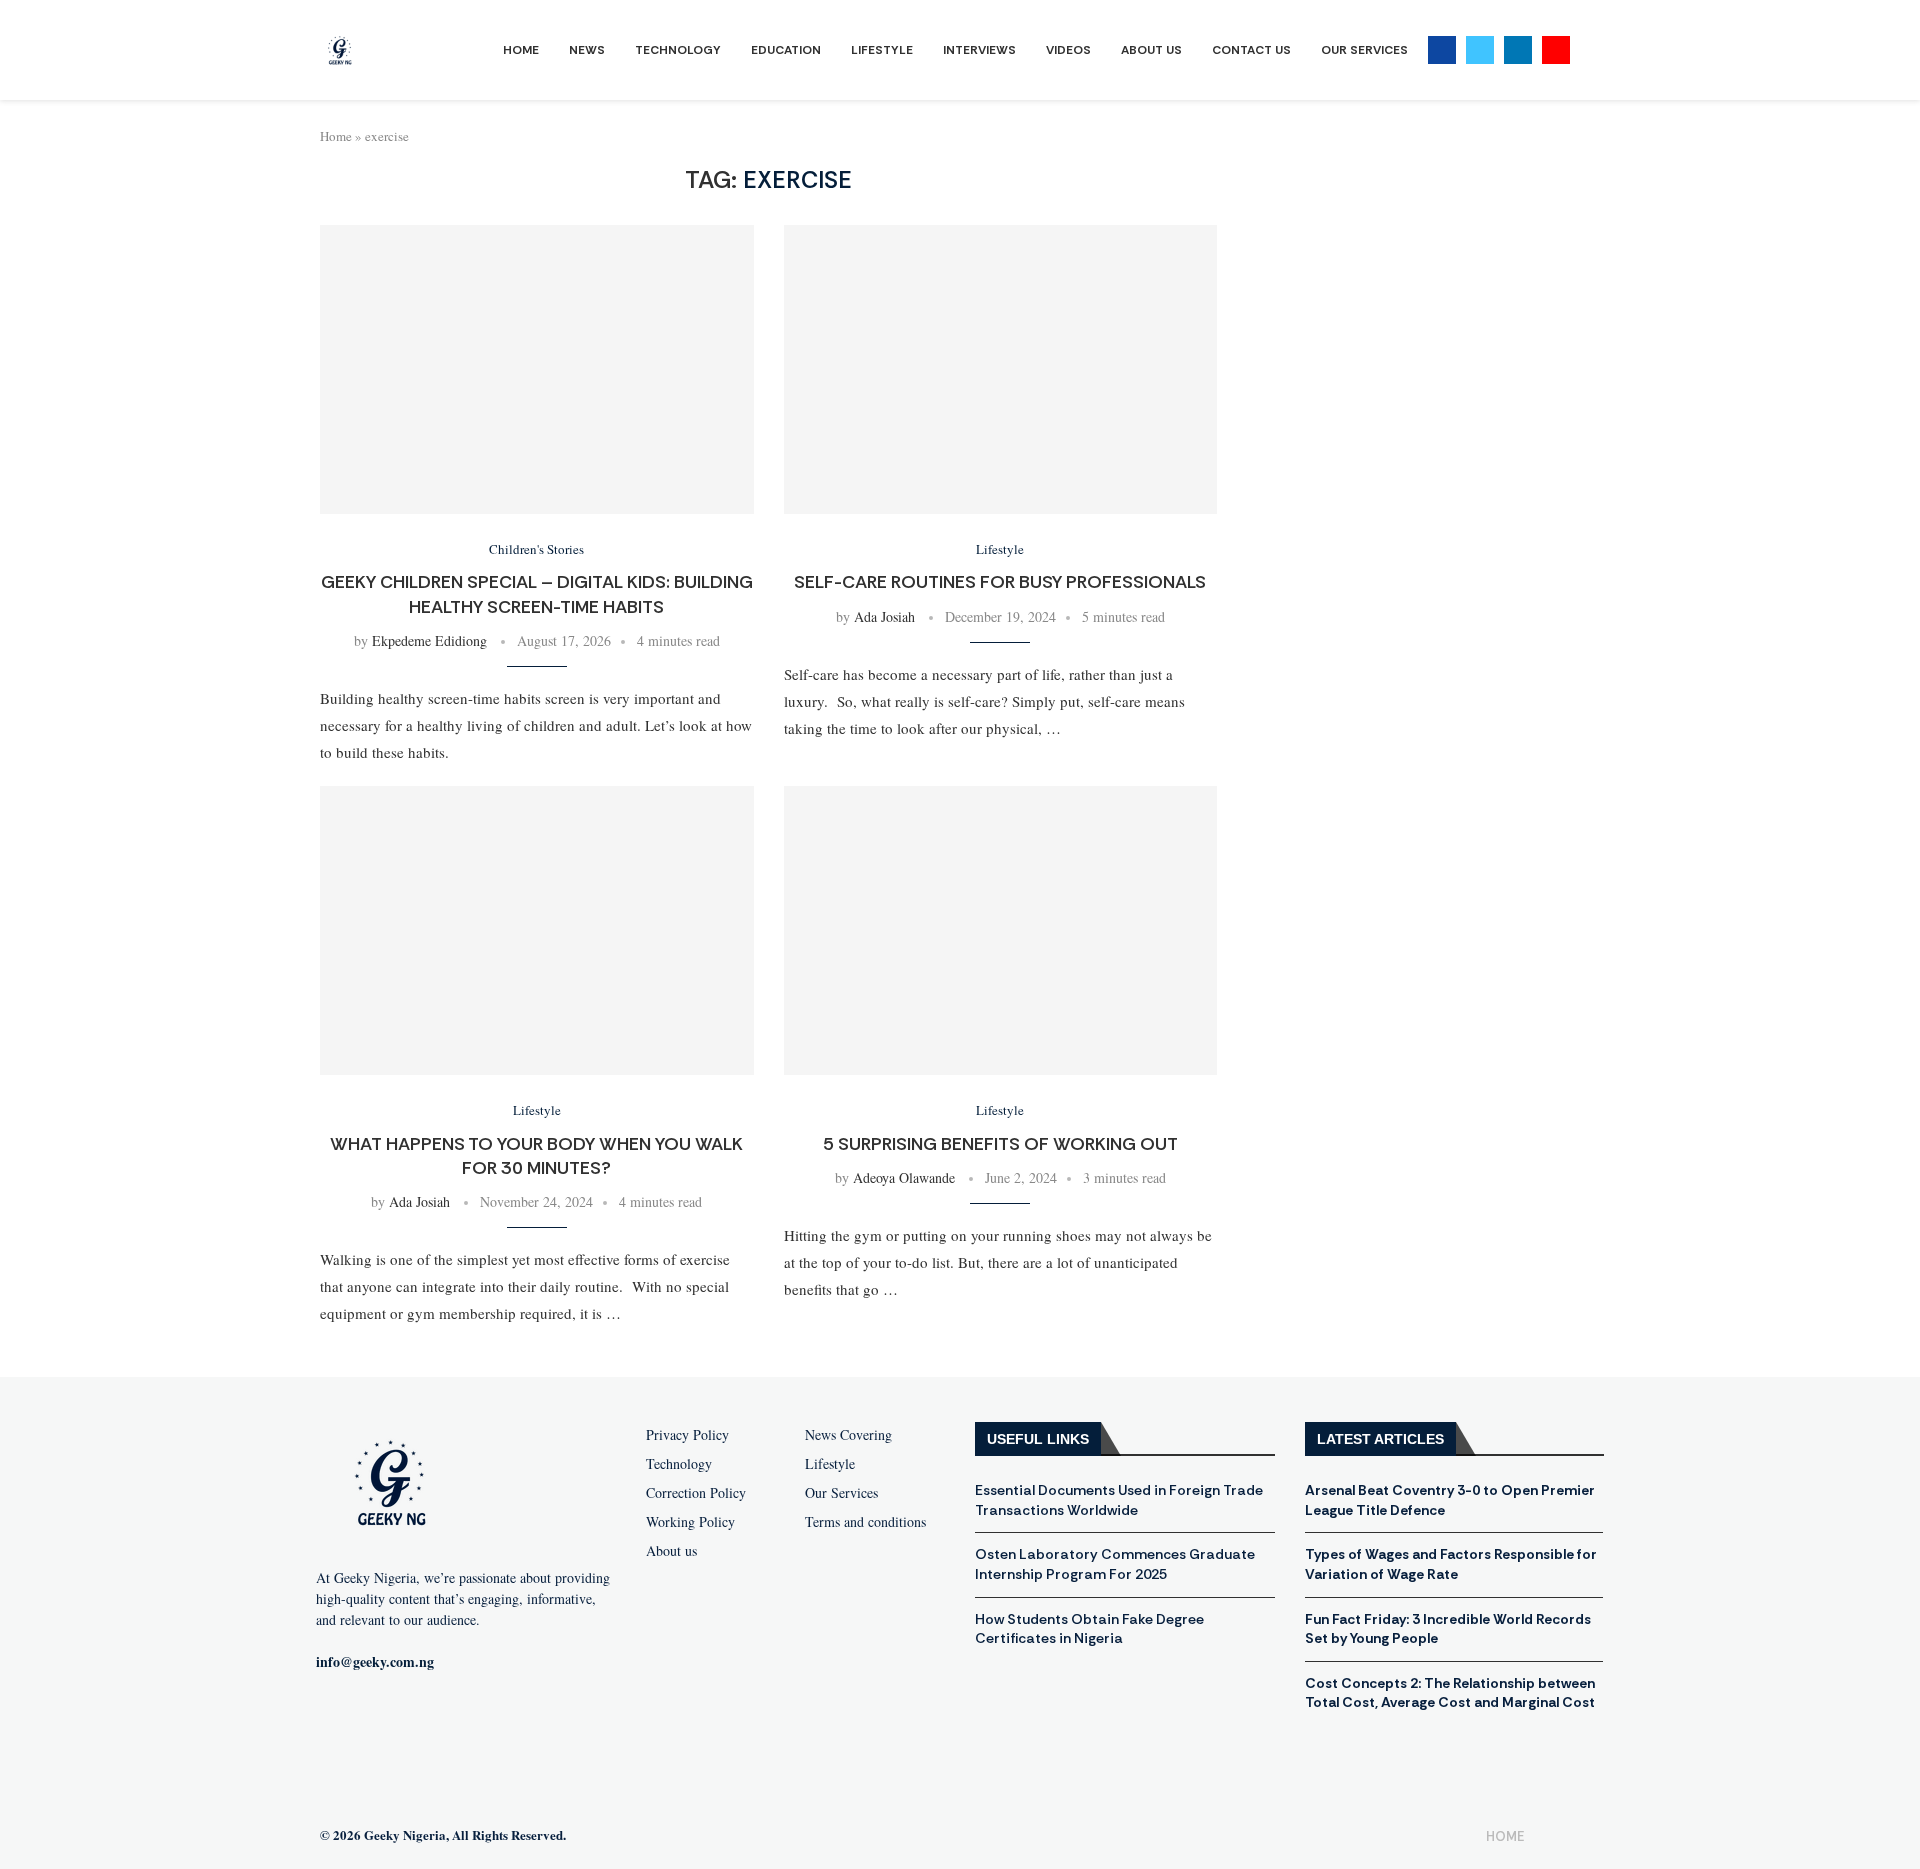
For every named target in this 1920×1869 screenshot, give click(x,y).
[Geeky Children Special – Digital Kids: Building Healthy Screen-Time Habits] (537, 369)
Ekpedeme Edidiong (429, 640)
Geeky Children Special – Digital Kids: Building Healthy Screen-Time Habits (537, 594)
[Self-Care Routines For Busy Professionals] (1001, 369)
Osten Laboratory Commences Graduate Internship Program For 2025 (1115, 1564)
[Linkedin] (1518, 50)
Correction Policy (696, 1493)
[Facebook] (1442, 50)
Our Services (1364, 50)
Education (786, 50)
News (587, 50)
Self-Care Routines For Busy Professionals (1000, 582)
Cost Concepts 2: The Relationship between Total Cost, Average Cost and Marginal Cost (1450, 1693)
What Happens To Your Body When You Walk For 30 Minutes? (536, 1156)
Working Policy (690, 1522)
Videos (1068, 50)
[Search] (1590, 50)
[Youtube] (1556, 50)
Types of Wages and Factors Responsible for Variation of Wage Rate (1451, 1564)
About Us (1151, 50)
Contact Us (1251, 50)
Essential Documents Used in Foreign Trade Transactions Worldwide (1119, 1500)
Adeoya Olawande (904, 1177)
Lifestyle (882, 50)
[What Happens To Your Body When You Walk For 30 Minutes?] (537, 930)
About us (671, 1551)
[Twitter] (1480, 50)
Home (521, 50)
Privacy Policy (687, 1435)
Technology (678, 50)
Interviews (979, 50)
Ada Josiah (884, 616)
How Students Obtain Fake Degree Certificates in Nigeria (1089, 1629)
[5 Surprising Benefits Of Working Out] (1001, 930)
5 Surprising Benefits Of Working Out (1000, 1144)
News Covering (848, 1435)
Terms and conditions (865, 1522)
